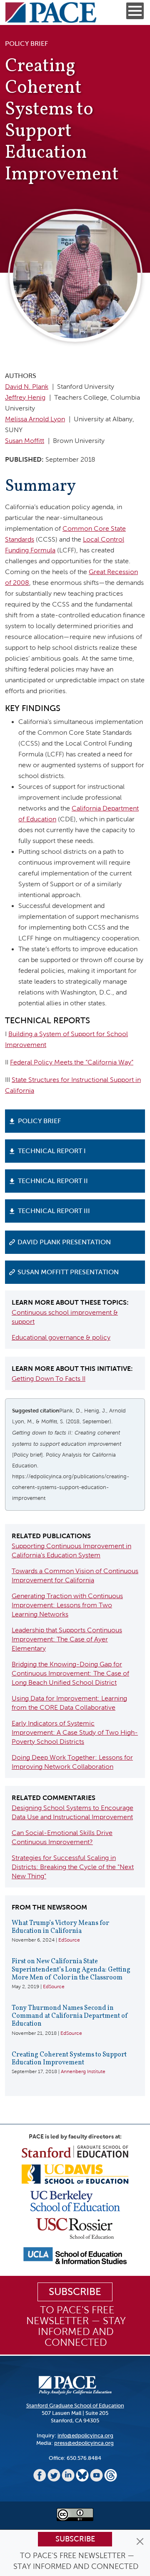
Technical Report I (52, 1151)
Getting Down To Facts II (49, 1379)
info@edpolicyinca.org (85, 2436)
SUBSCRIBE (75, 2292)
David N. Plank (27, 387)
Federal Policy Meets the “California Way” (72, 1062)
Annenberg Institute (83, 2071)
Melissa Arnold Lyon (35, 419)
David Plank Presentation (64, 1242)
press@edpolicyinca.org (84, 2443)
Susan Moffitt (25, 441)
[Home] (51, 12)
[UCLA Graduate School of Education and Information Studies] (75, 2255)
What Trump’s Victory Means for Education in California (60, 1927)
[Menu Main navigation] (135, 11)
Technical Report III (54, 1211)
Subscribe (75, 2539)
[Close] (140, 2541)
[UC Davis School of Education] (75, 2174)
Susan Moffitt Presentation (68, 1272)
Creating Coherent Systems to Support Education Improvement (69, 2059)
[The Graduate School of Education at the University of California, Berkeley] (75, 2200)
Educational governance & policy (61, 1337)
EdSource (69, 1940)
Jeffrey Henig (25, 397)
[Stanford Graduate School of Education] (75, 2151)
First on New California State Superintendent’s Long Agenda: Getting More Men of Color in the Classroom (71, 1969)
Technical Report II (53, 1181)
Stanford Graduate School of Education (75, 2406)
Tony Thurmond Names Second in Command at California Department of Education (70, 2016)
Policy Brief (39, 1121)
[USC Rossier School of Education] (75, 2228)
